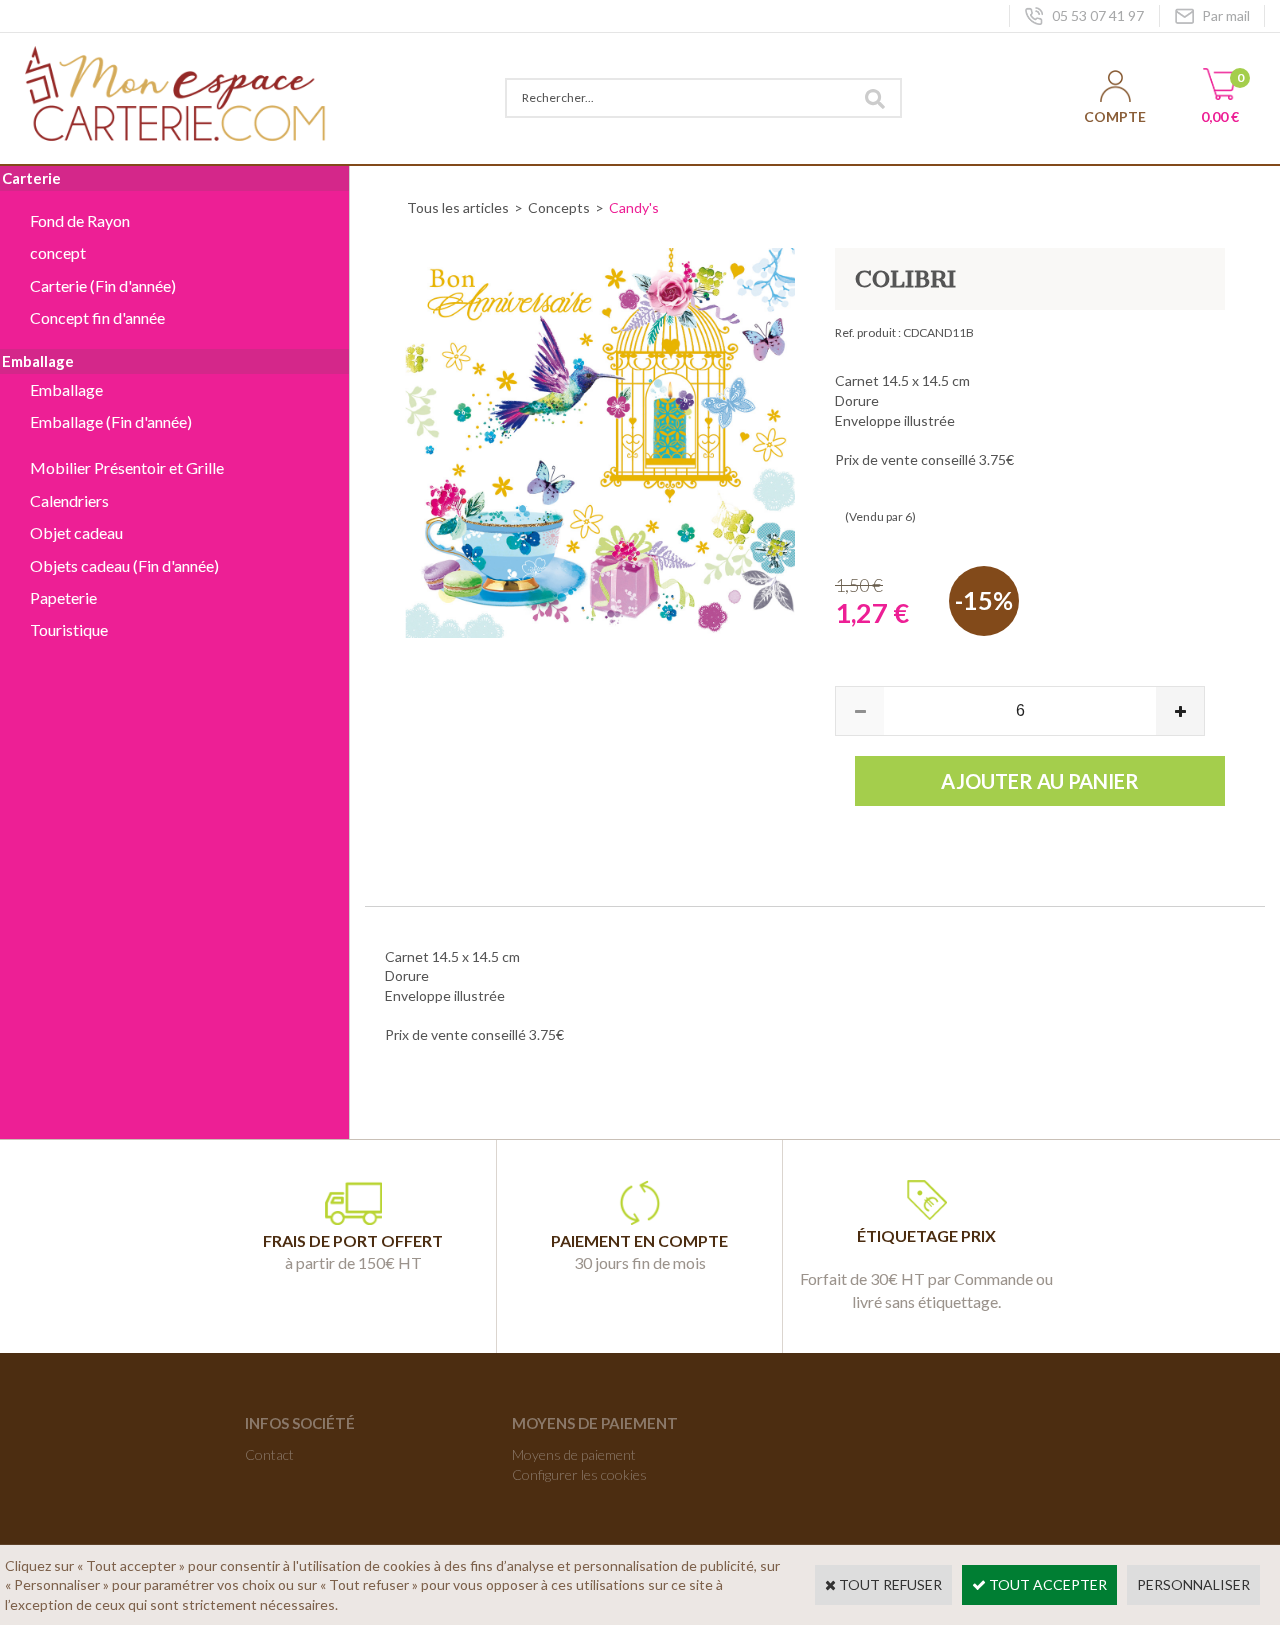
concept (58, 252)
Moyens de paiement (574, 1454)
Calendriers (69, 500)
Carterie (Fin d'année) (103, 285)
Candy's (634, 207)
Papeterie (63, 597)
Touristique (69, 629)
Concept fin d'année (97, 317)
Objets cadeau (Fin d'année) (124, 565)
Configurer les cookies (579, 1474)
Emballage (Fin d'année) (111, 421)
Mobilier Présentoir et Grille (127, 467)
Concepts (559, 207)
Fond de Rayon (80, 220)
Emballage (66, 389)
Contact (269, 1454)
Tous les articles (458, 207)
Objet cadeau (76, 532)
